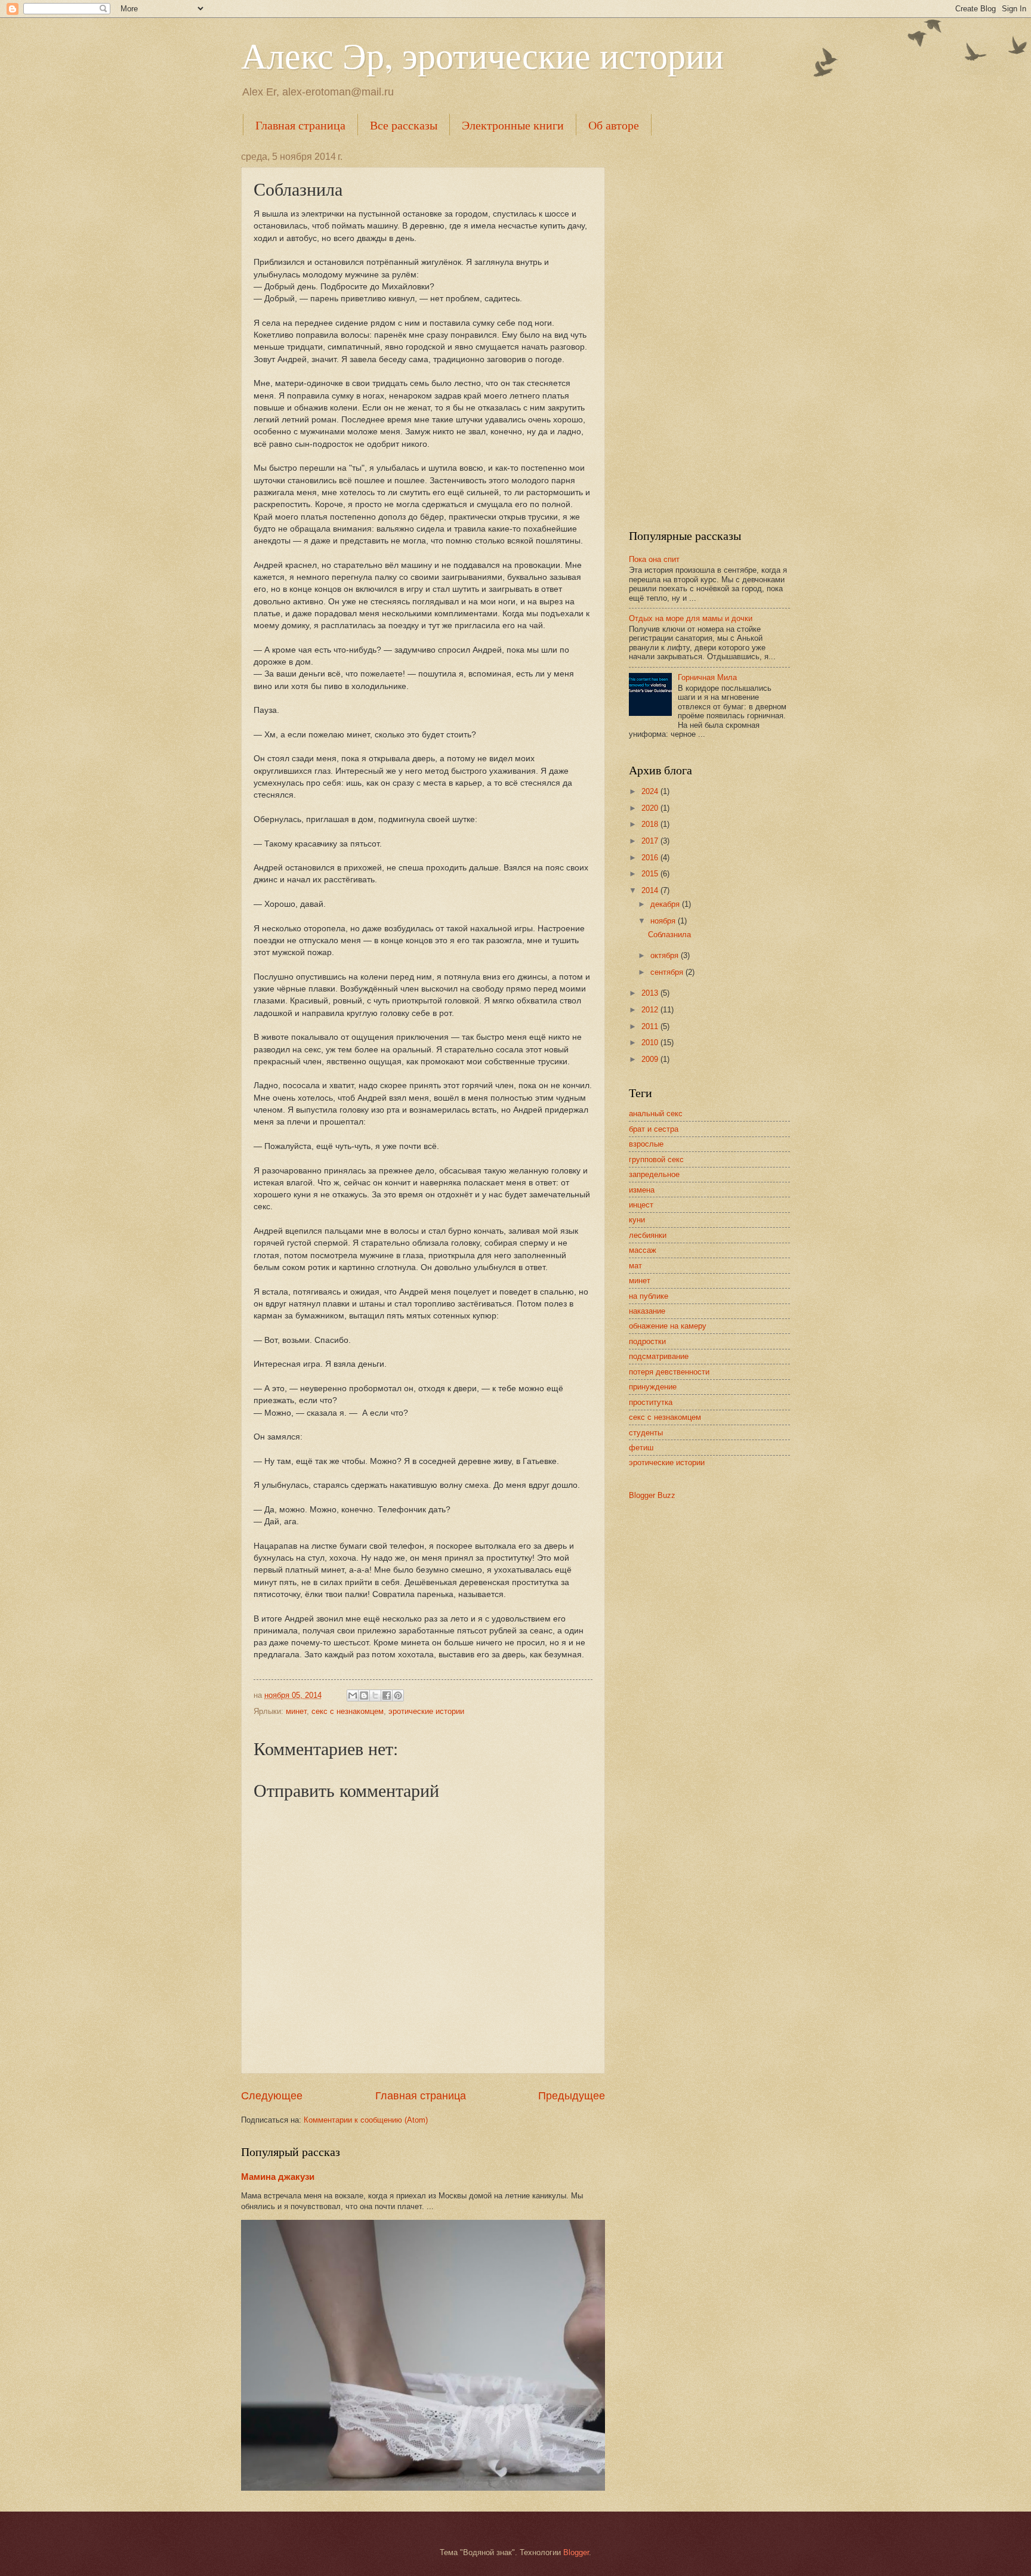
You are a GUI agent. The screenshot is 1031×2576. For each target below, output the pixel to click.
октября (666, 955)
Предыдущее (572, 2096)
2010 (651, 1043)
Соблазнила (669, 935)
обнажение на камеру (668, 1326)
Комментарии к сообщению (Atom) (366, 2120)
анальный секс (656, 1114)
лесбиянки (648, 1235)
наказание (647, 1311)
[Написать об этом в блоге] (364, 1695)
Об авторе (614, 125)
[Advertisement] (709, 331)
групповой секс (656, 1159)
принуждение (653, 1387)
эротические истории (426, 1711)
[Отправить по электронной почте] (353, 1695)
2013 (651, 993)
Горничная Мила (707, 677)
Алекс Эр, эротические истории (482, 55)
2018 (651, 824)
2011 (651, 1026)
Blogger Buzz (652, 1495)
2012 (651, 1010)
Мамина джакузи (278, 2177)
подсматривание (659, 1356)
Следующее (272, 2096)
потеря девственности (669, 1372)
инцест (641, 1205)
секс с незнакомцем (348, 1711)
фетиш (641, 1448)
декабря (666, 904)
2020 (651, 808)
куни (637, 1220)
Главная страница (300, 125)
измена (642, 1190)
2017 (651, 841)
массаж (643, 1250)
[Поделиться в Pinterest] (398, 1695)
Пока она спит (654, 559)
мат (635, 1266)
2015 (651, 874)
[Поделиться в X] (375, 1695)
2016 (651, 858)
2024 (651, 791)
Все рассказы (404, 125)
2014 (651, 890)
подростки (647, 1341)
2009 (651, 1059)
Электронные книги (513, 125)
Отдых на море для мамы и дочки (691, 618)
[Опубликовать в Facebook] (387, 1695)
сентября (668, 972)
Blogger (576, 2552)
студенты (646, 1433)
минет (296, 1711)
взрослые (646, 1144)
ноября (664, 921)
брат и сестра (654, 1129)
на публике (649, 1296)
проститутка (651, 1402)
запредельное (654, 1174)
